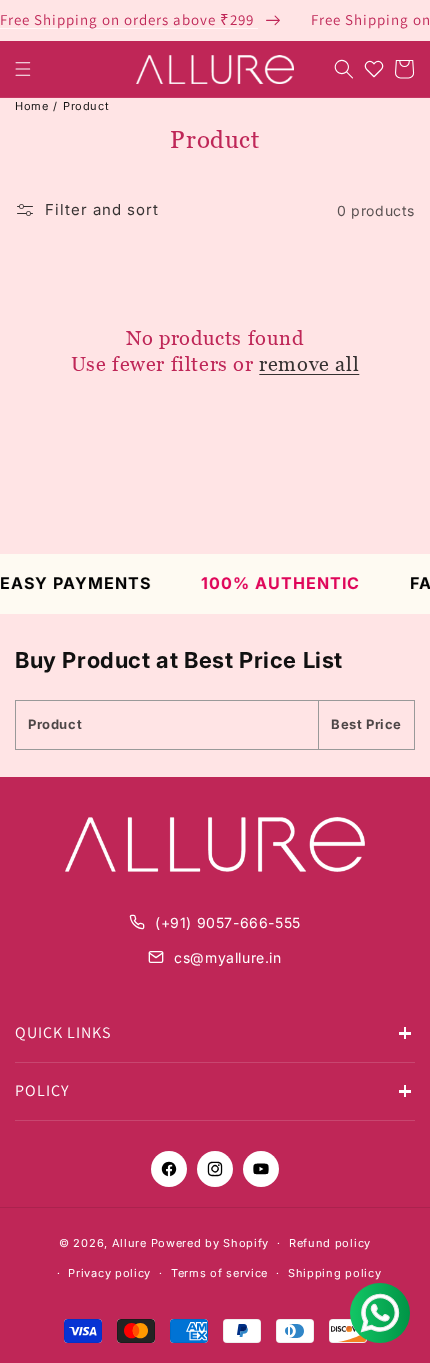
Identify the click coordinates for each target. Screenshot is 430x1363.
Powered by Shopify (210, 1243)
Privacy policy (109, 1273)
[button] (23, 69)
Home (31, 106)
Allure (129, 1243)
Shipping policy (335, 1273)
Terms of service (219, 1273)
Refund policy (330, 1243)
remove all (309, 364)
